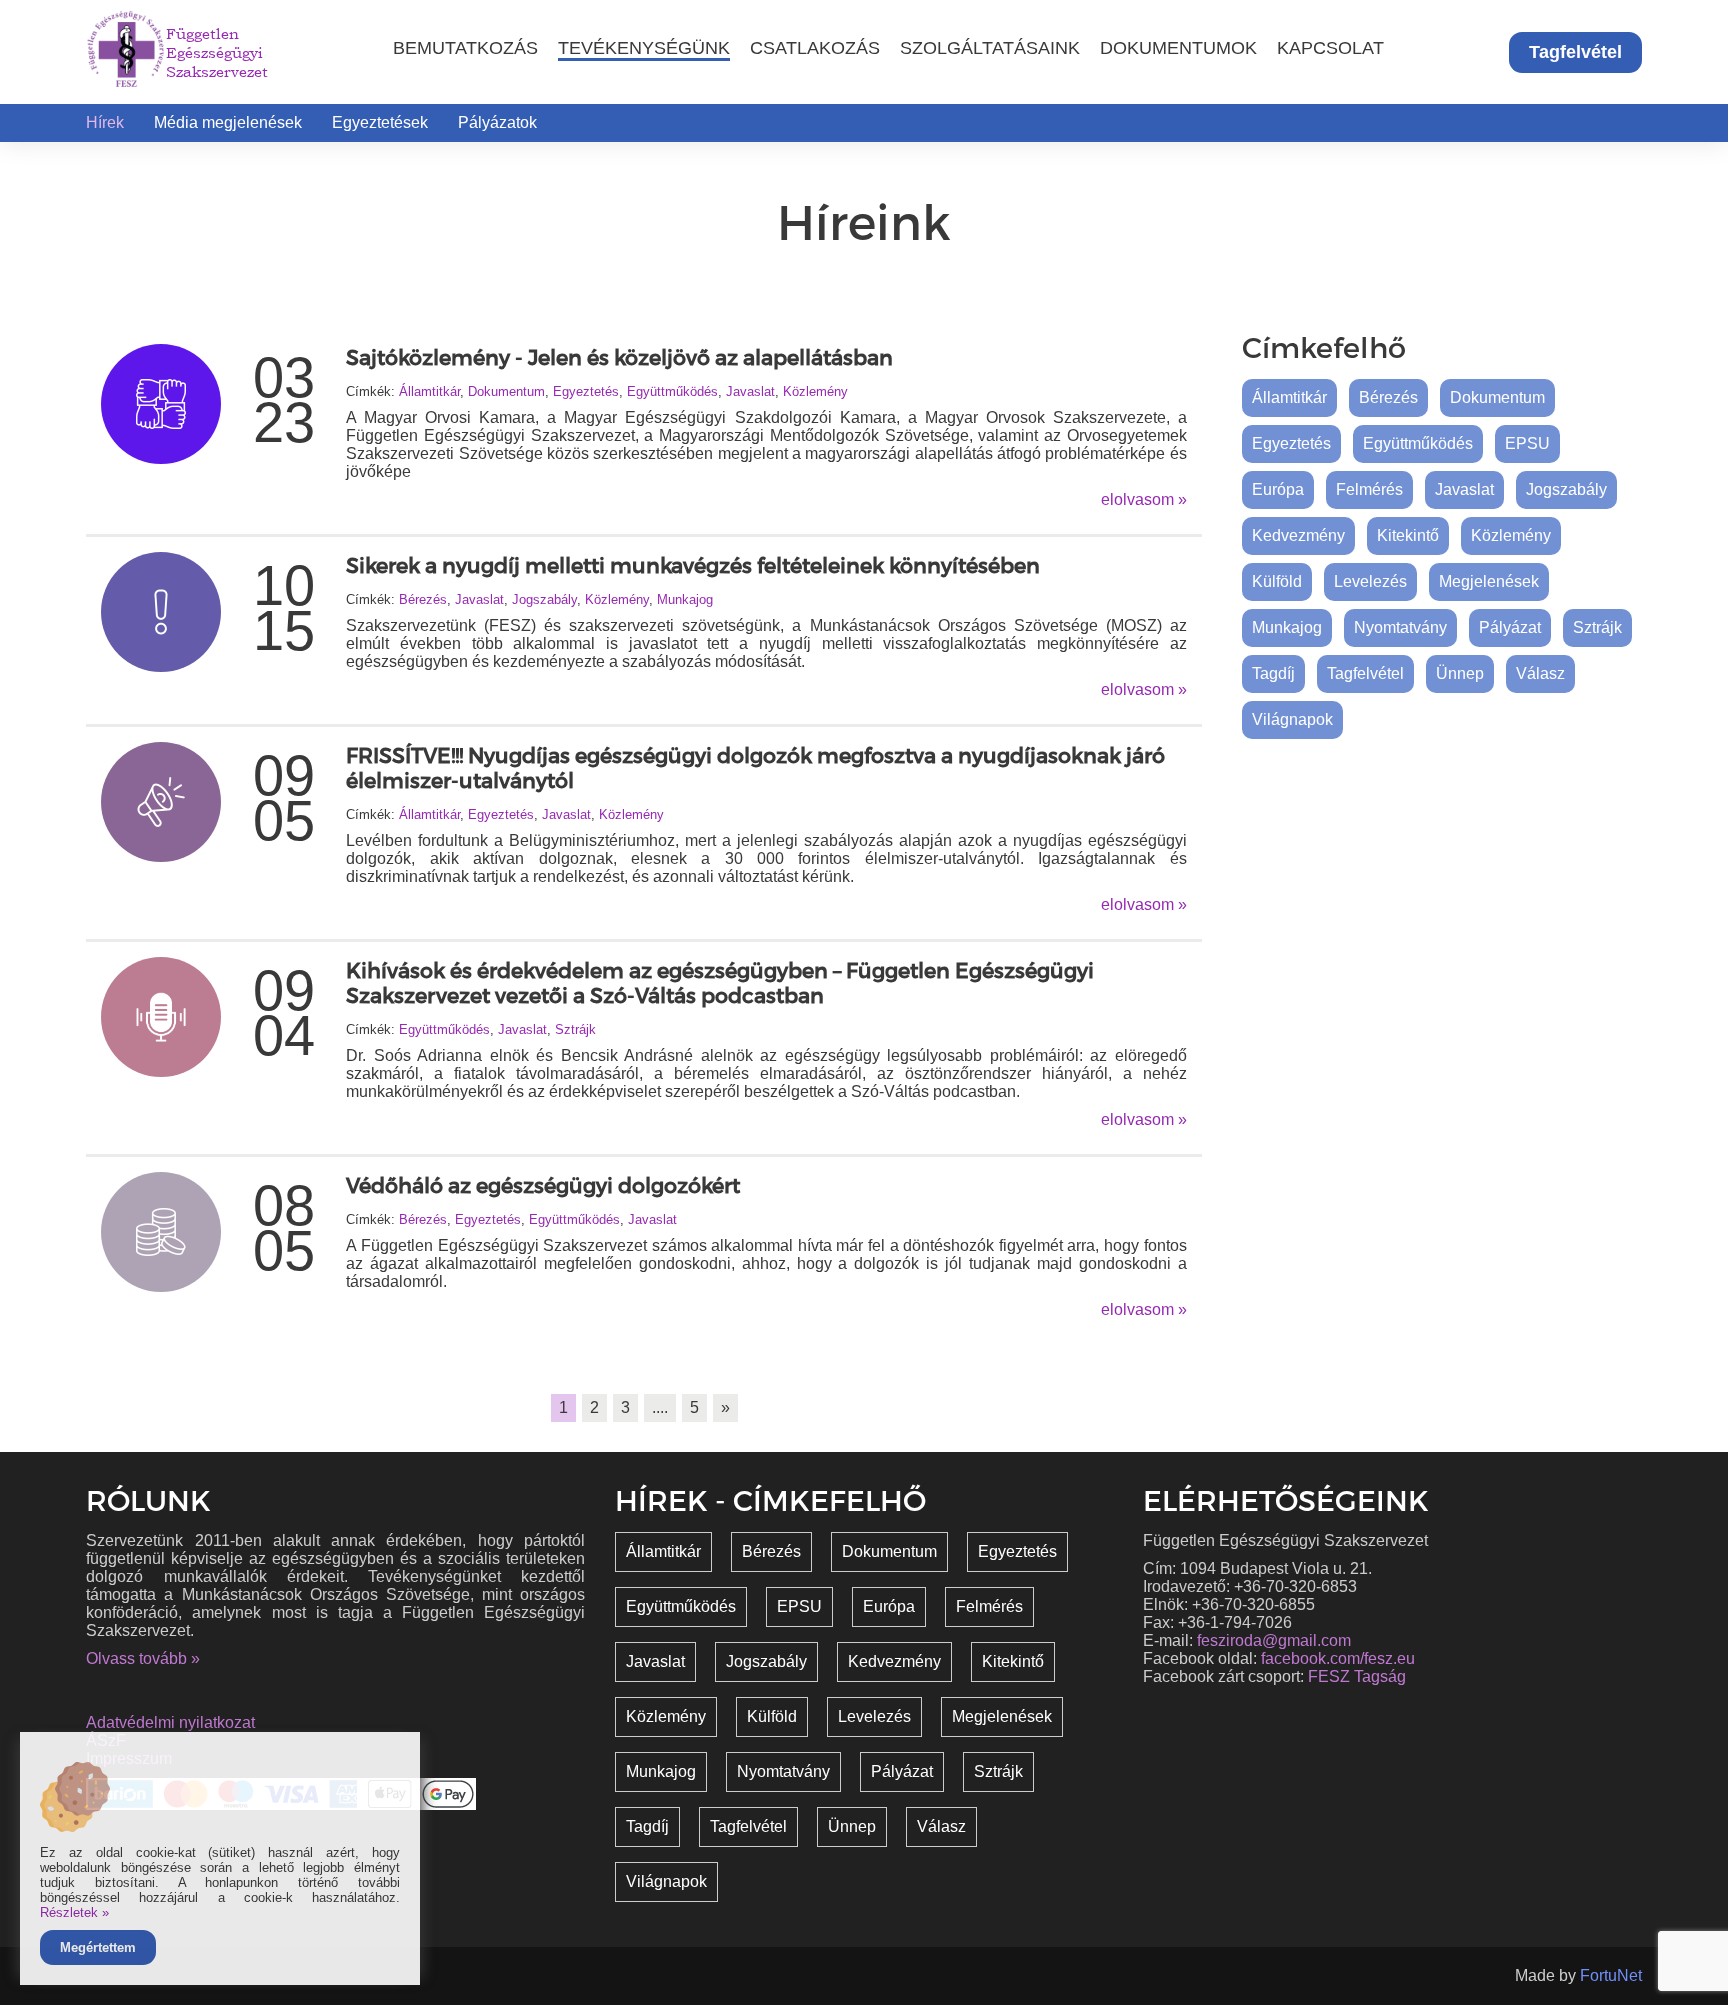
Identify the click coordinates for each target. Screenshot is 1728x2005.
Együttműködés (672, 391)
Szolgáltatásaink (990, 47)
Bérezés (423, 599)
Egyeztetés (586, 391)
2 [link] (594, 1407)
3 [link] (625, 1407)
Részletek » (74, 1912)
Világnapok (1292, 719)
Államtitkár (429, 391)
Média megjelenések (228, 122)
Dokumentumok (1178, 47)
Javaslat (750, 391)
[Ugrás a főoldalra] (126, 52)
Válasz (1540, 673)
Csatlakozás (815, 47)
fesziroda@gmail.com (1274, 1640)
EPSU (1527, 443)
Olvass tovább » (143, 1658)
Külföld (1277, 581)
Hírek (105, 122)
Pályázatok (497, 122)
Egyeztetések (380, 122)
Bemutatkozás (465, 47)
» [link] (725, 1407)
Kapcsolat (1330, 47)
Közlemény (815, 391)
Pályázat (1510, 627)
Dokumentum (506, 391)
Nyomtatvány (1400, 627)
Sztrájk (575, 1029)
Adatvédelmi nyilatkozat (170, 1722)
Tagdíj (1273, 673)
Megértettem (98, 1947)
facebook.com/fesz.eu (1338, 1658)
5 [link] (694, 1407)
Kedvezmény (1298, 535)
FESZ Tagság (1357, 1676)
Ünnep (1460, 673)
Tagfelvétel (1575, 52)
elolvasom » (1144, 499)
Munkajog (685, 599)
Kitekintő (1408, 535)
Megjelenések (1489, 581)
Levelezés (1370, 581)
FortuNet (1611, 1975)
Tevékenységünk (644, 47)
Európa (1278, 489)
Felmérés (1369, 489)
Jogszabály (544, 599)
